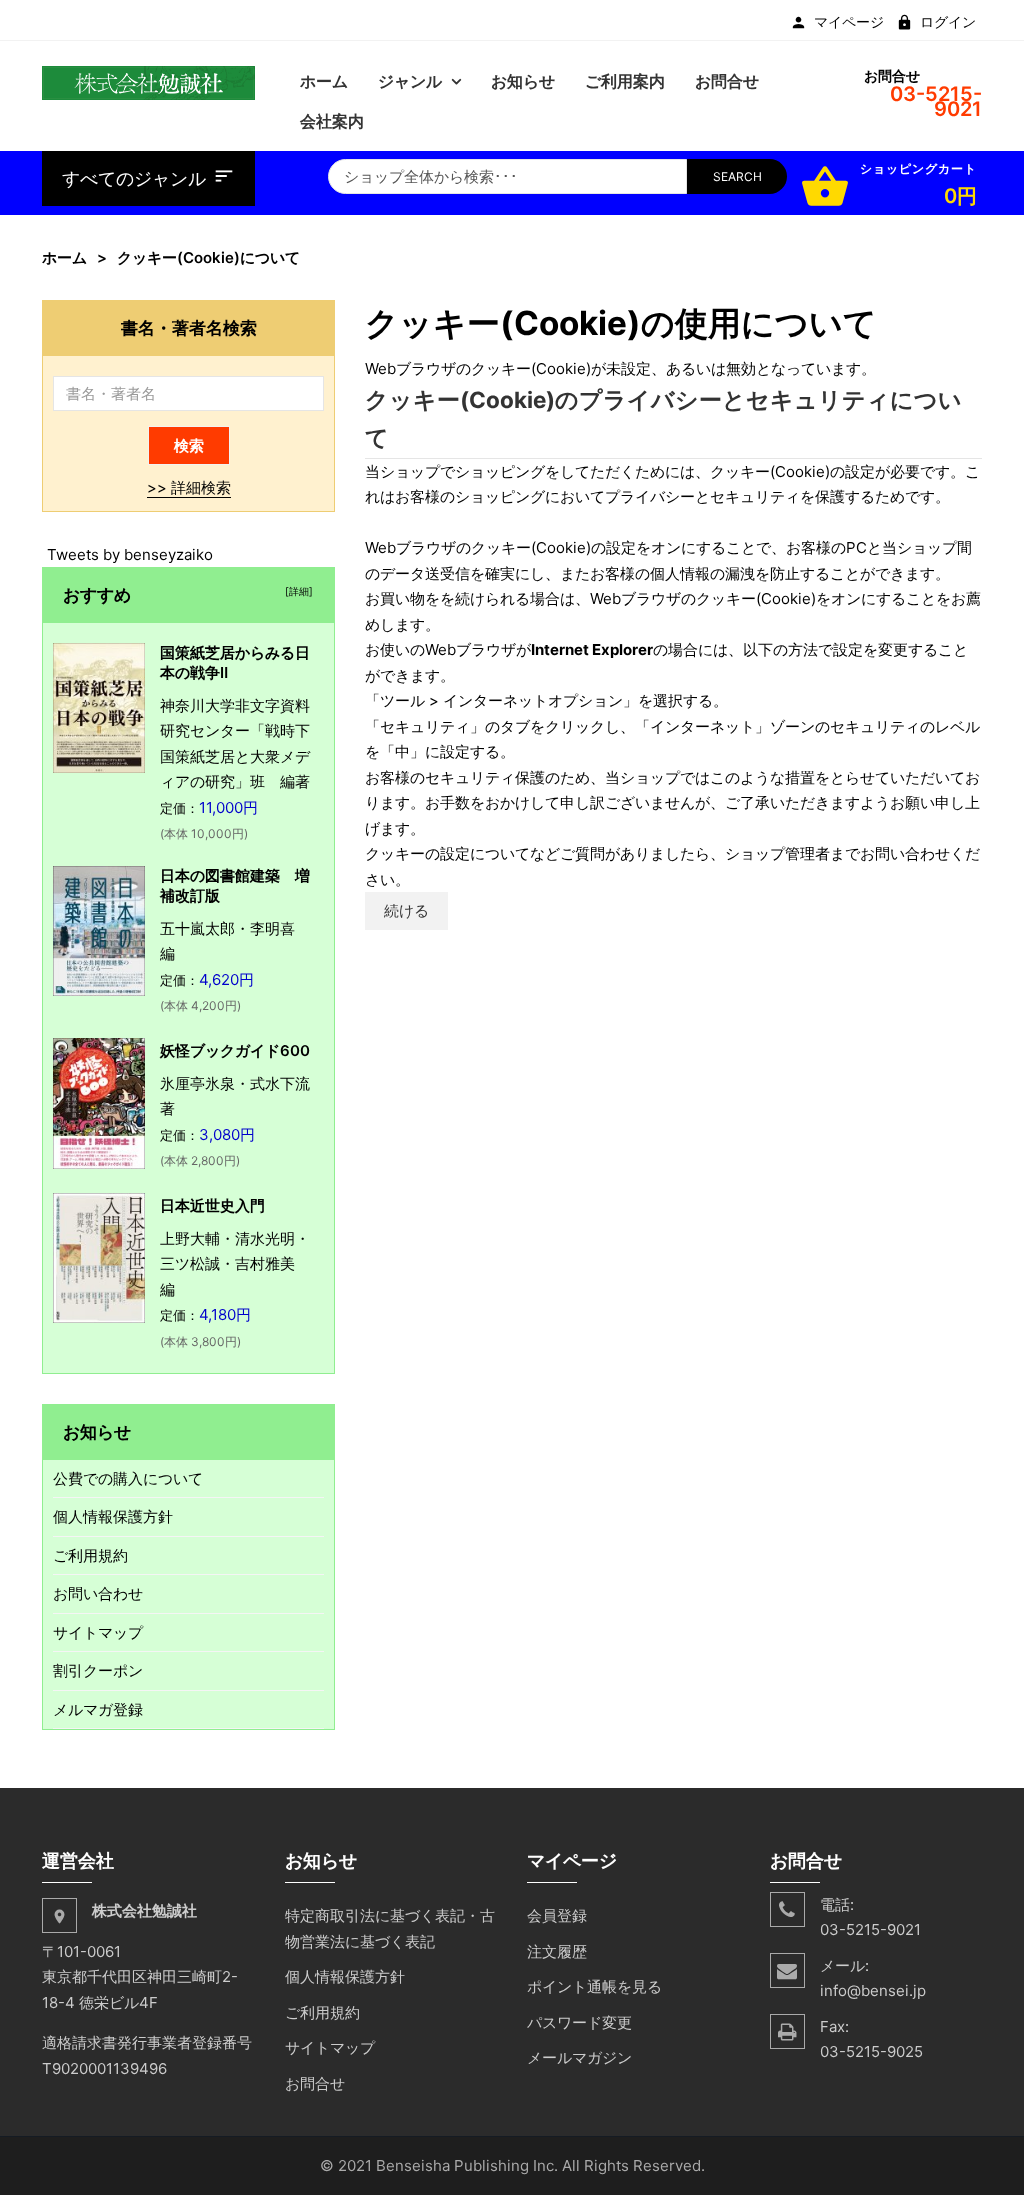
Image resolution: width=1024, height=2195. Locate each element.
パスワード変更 (579, 2022)
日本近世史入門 (212, 1205)
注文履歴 (557, 1951)
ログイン (948, 22)
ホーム (64, 257)
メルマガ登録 (98, 1709)
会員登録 (557, 1915)
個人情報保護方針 (113, 1516)
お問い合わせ (98, 1593)
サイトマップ (98, 1632)
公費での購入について (128, 1478)
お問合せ (315, 2083)
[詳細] (296, 591)
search (737, 176)
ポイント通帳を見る (594, 1986)
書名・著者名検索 (189, 327)
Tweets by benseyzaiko (130, 554)
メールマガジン (579, 2057)
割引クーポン (98, 1670)
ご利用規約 (90, 1555)
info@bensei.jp (873, 1990)
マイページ (849, 22)
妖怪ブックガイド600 (235, 1050)
